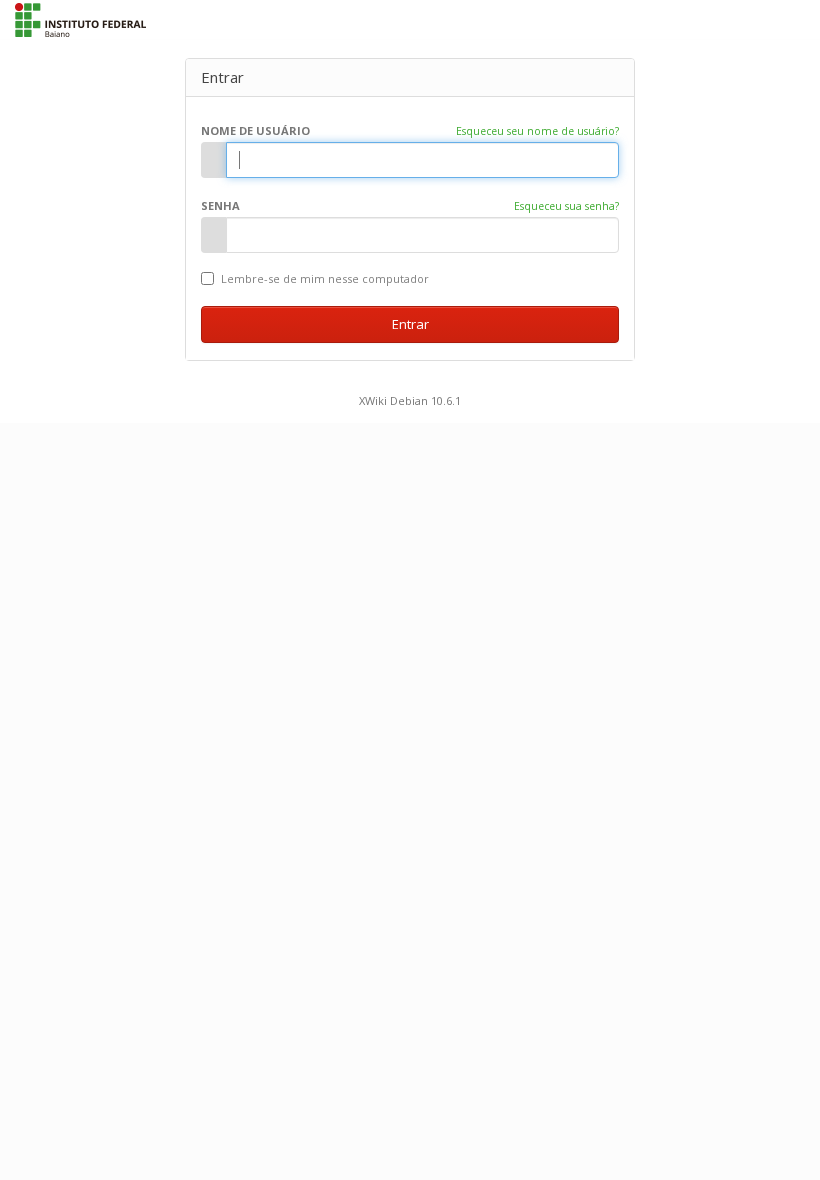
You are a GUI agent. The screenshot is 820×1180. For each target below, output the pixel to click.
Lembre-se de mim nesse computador (323, 278)
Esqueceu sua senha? (566, 206)
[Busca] (775, 18)
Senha (220, 205)
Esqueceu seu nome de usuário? (537, 131)
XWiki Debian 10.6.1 (410, 400)
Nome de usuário (255, 130)
